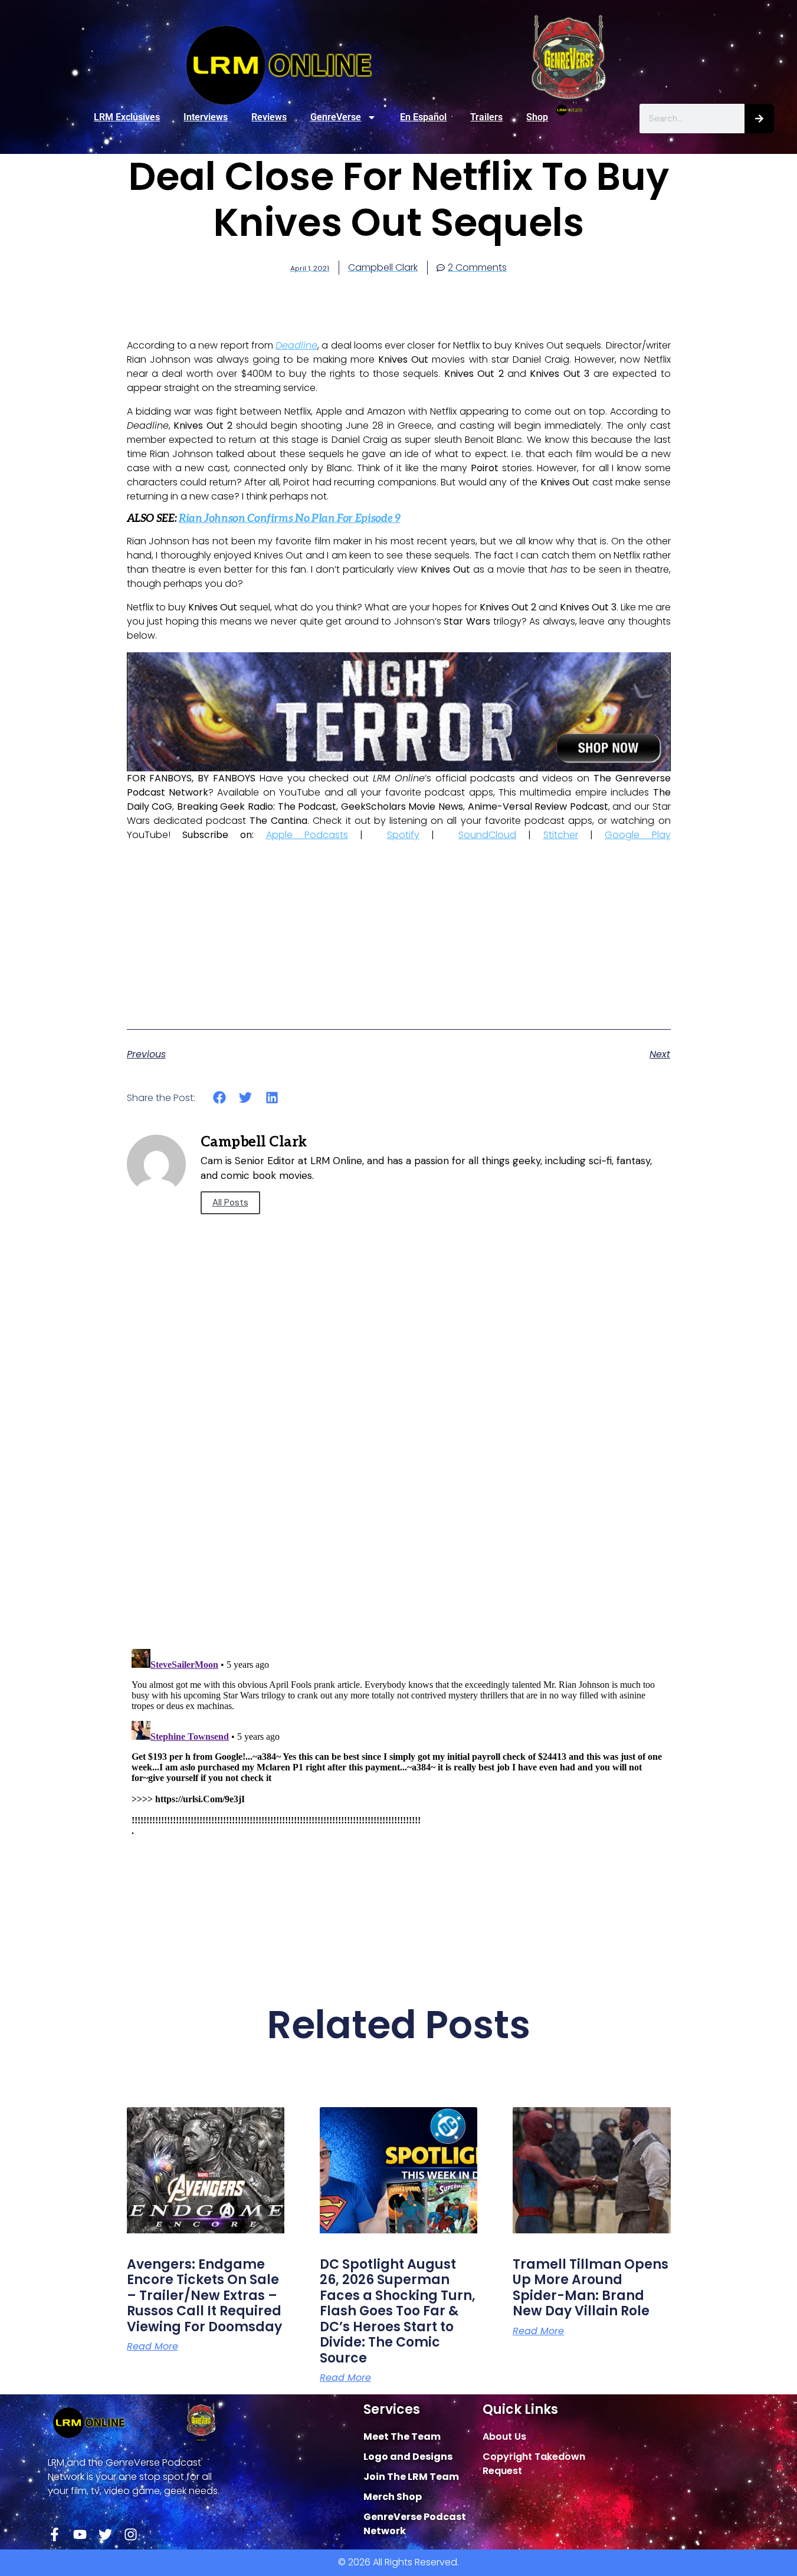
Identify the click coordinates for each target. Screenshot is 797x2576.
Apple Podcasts (307, 835)
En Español (423, 117)
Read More (152, 2347)
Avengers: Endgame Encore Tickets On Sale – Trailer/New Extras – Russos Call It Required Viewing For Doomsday (204, 2296)
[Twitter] (105, 2534)
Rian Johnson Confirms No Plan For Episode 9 (290, 519)
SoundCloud (487, 835)
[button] (220, 1098)
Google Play (637, 835)
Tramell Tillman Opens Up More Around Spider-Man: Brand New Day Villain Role (591, 2288)
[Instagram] (131, 2534)
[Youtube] (80, 2534)
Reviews (269, 117)
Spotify (403, 835)
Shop (537, 117)
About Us (504, 2437)
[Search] (759, 119)
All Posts (230, 1202)
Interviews (206, 117)
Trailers (486, 117)
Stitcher (561, 835)
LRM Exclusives (127, 117)
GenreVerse (336, 117)
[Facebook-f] (55, 2534)
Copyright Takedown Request (534, 2464)
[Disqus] (399, 1471)
